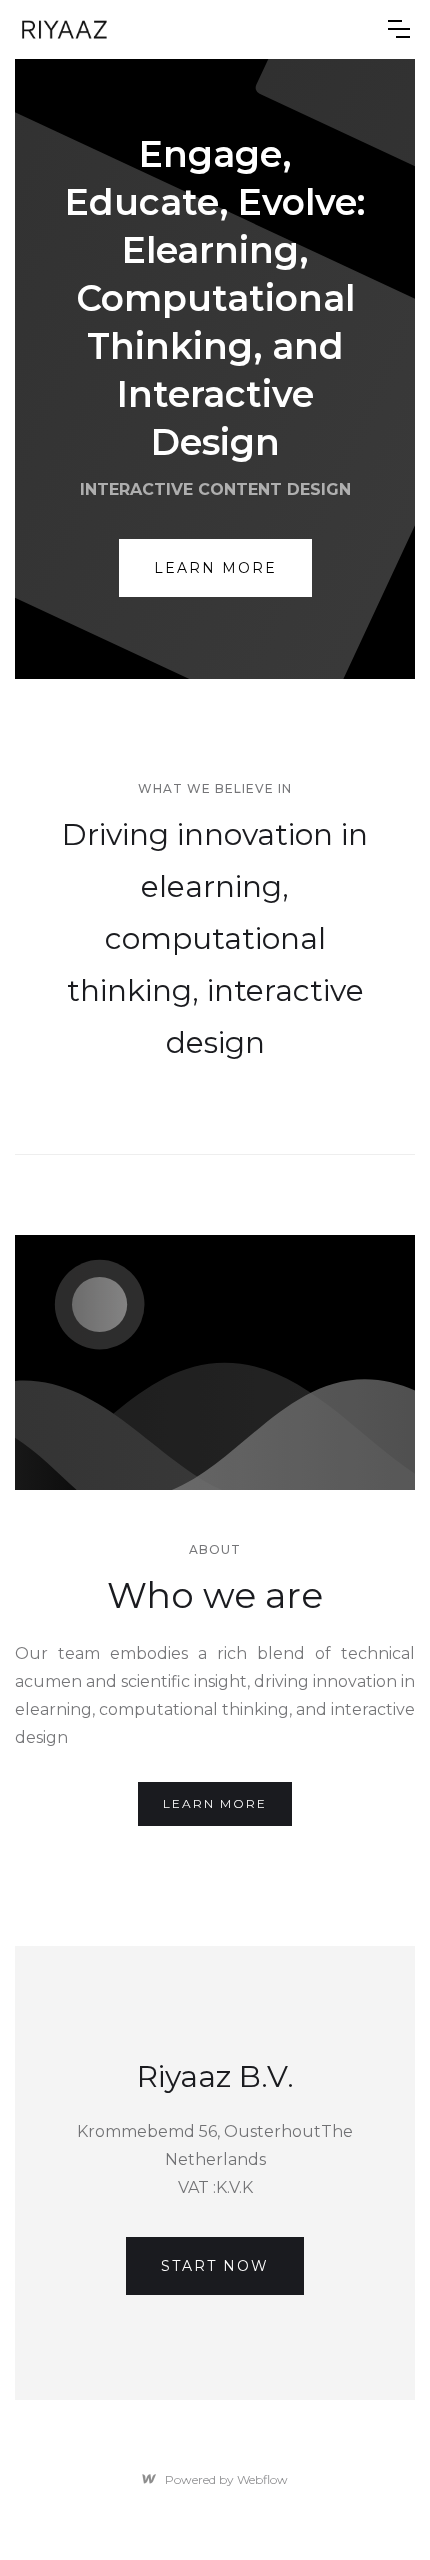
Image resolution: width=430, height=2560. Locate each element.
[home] (196, 29)
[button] (399, 29)
